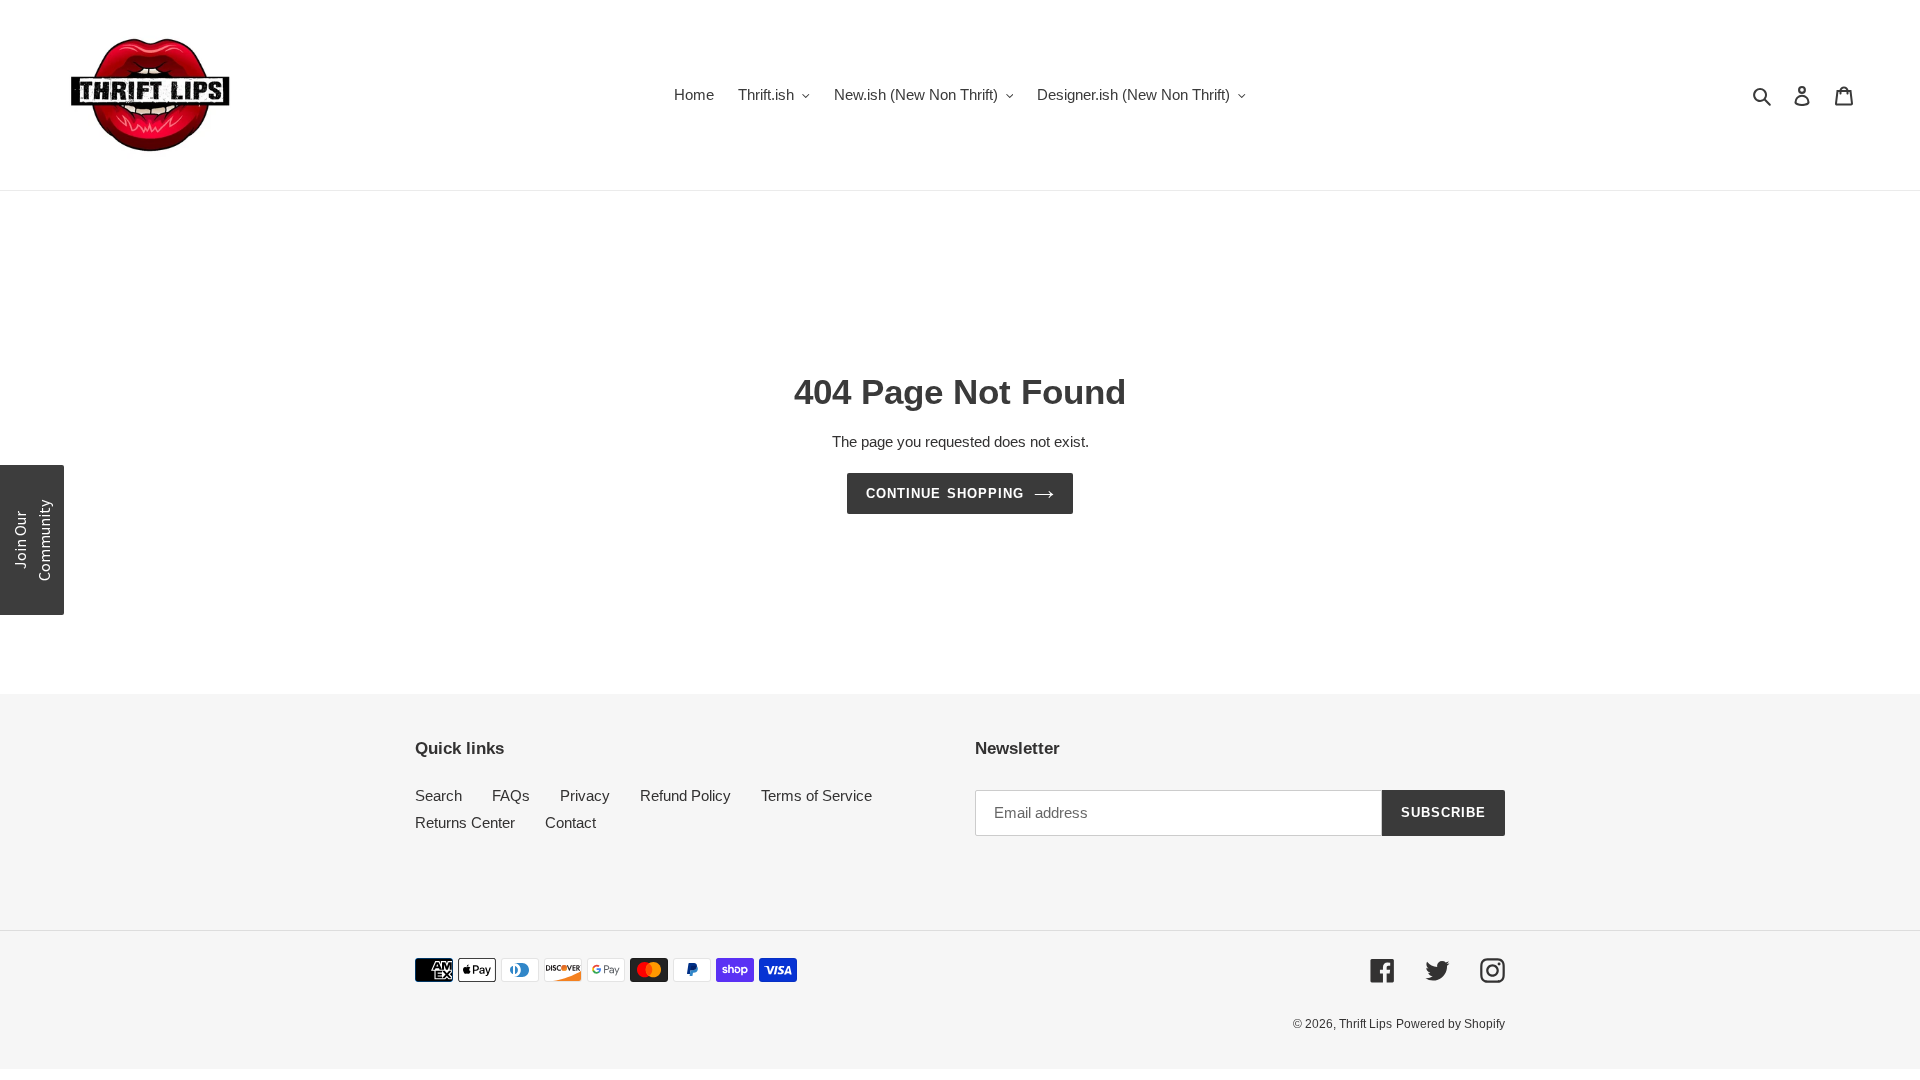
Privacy (585, 795)
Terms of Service (816, 795)
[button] (32, 540)
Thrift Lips (1365, 1024)
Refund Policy (685, 795)
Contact (570, 822)
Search (438, 795)
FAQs (511, 795)
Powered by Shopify (1450, 1024)
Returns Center (465, 822)
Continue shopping (945, 493)
